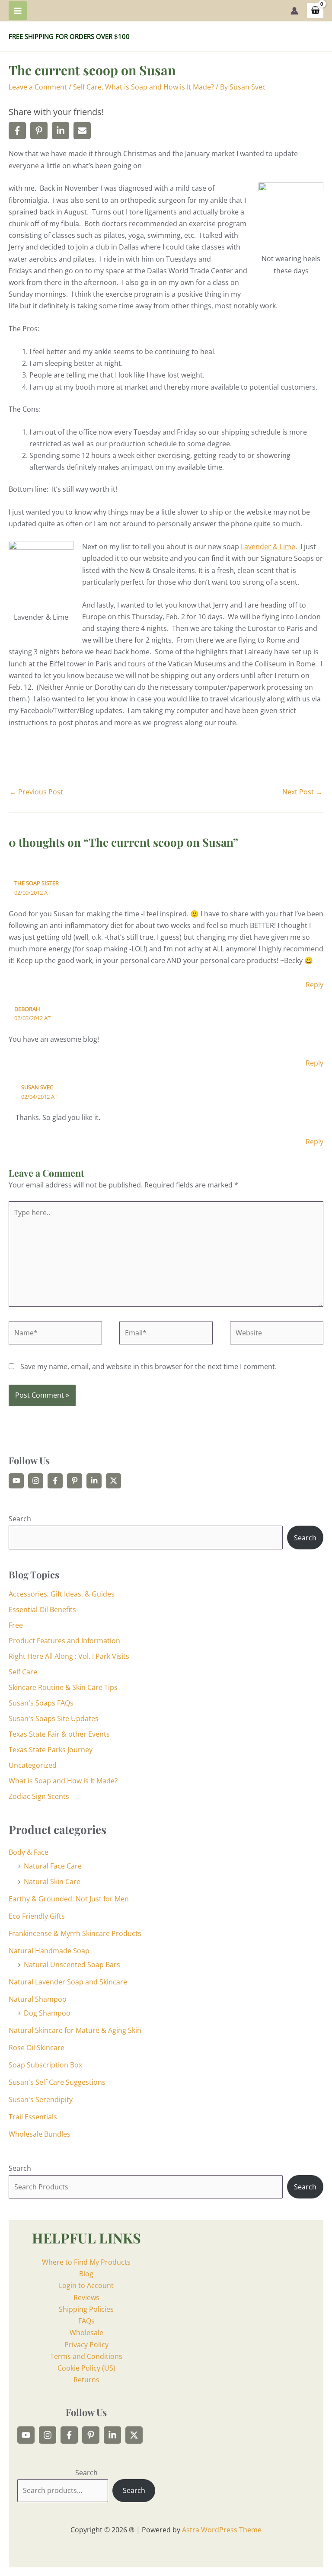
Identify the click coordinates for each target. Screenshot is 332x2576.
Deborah (27, 1009)
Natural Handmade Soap (49, 1951)
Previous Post (36, 792)
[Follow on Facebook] (55, 1481)
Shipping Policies (86, 2309)
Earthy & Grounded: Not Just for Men (69, 1899)
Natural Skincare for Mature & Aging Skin (75, 2030)
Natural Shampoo (38, 1999)
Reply (314, 985)
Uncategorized (33, 1765)
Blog (86, 2274)
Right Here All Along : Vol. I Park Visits (69, 1656)
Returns (86, 2380)
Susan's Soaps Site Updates (54, 1718)
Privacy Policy (86, 2345)
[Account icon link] (294, 11)
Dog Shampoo (47, 2013)
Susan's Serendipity (41, 2099)
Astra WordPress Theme (222, 2530)
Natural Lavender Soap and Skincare (68, 1982)
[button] (277, 195)
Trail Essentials (33, 2117)
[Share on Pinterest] (39, 131)
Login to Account (86, 2285)
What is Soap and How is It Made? (160, 87)
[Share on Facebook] (17, 131)
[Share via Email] (82, 131)
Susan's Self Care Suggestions (57, 2082)
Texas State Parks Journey (51, 1750)
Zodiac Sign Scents (39, 1796)
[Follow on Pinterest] (75, 1481)
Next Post (302, 792)
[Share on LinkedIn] (61, 131)
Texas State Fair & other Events (59, 1734)
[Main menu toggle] (18, 10)
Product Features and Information (64, 1641)
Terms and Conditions (86, 2356)
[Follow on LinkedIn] (94, 1481)
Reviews (86, 2298)
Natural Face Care (53, 1866)
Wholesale (86, 2333)
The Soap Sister (37, 883)
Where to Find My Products (86, 2262)
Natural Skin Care (52, 1882)
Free (16, 1625)
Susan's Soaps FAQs (41, 1703)
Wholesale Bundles (40, 2134)
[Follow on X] (113, 1481)
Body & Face (29, 1852)
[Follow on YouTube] (16, 1481)
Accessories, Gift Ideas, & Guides (62, 1594)
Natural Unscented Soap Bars (72, 1965)
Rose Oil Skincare (37, 2048)
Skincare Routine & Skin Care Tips (63, 1687)
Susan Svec (37, 1087)
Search (20, 1519)
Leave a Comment (38, 87)
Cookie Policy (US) (86, 2368)
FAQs (86, 2321)
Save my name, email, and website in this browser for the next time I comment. (148, 1366)
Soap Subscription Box (45, 2065)
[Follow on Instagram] (36, 1481)
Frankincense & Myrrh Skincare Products (75, 1933)
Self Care (87, 87)
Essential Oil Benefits (42, 1610)
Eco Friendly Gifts (37, 1916)
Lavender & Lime (268, 547)
